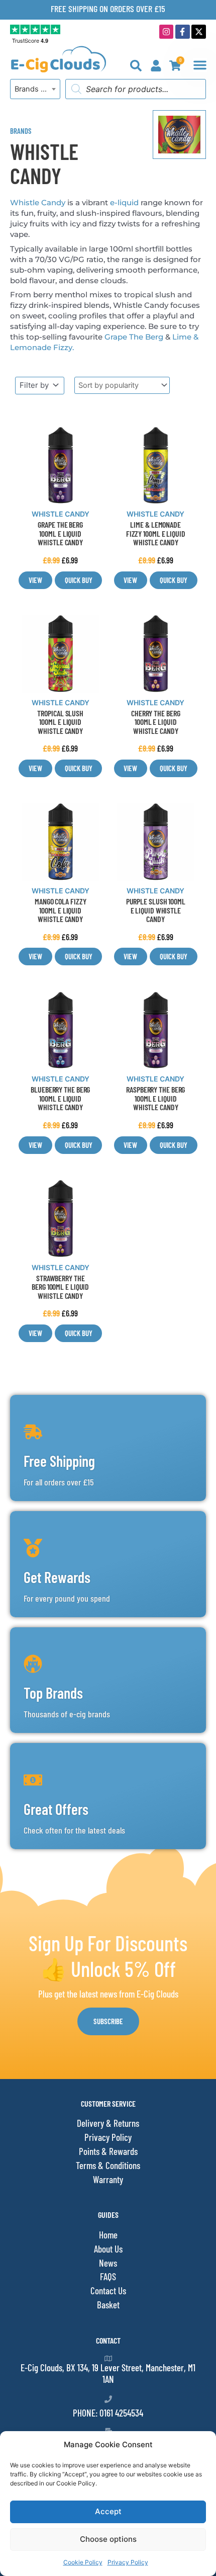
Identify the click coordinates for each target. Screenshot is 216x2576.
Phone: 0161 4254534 (108, 2413)
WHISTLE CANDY (61, 514)
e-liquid (124, 202)
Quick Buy (79, 580)
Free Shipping (59, 1461)
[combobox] (35, 89)
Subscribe (108, 2021)
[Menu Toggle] (200, 65)
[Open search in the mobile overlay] (136, 89)
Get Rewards (57, 1577)
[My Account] (156, 66)
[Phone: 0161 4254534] (108, 2399)
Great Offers (56, 1809)
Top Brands (53, 1693)
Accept (108, 2511)
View (35, 580)
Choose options (108, 2539)
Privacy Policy (128, 2562)
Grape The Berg (134, 337)
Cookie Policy (83, 2562)
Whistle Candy (38, 202)
